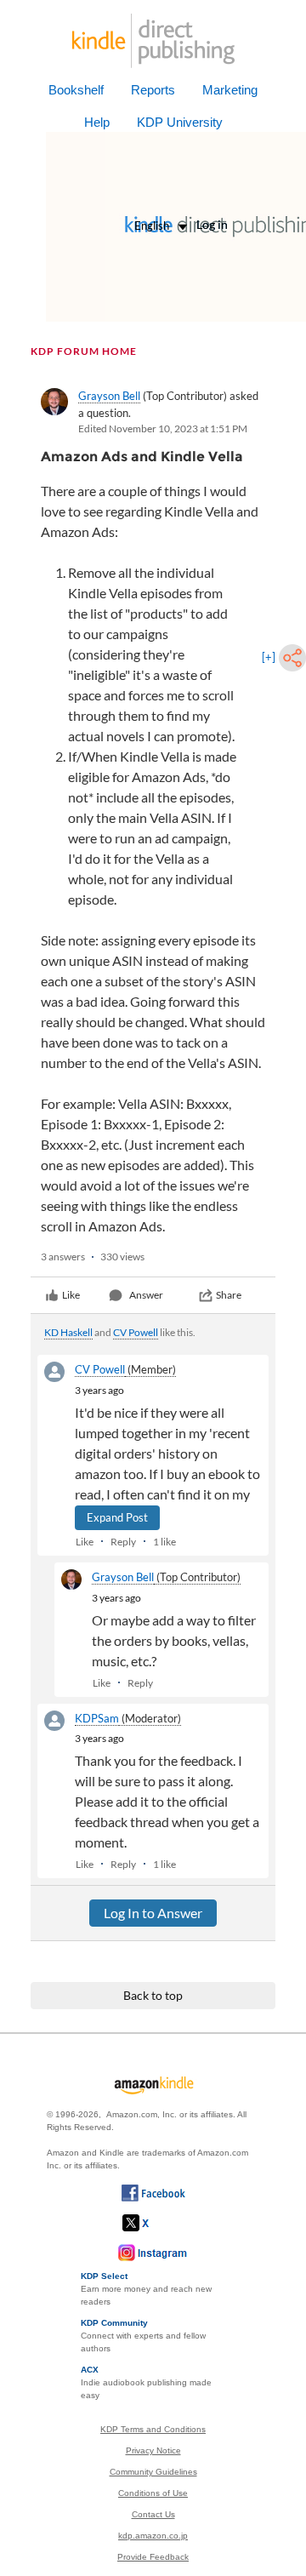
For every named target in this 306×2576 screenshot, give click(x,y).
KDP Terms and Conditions (153, 2429)
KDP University (180, 122)
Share (229, 1295)
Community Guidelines (153, 2472)
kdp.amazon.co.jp (153, 2536)
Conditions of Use (153, 2493)
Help (97, 122)
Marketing (230, 90)
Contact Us (153, 2514)
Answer (146, 1295)
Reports (153, 90)
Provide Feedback (153, 2557)
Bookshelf (76, 90)
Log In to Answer (153, 1913)
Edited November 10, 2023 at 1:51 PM (163, 428)
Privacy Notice (153, 2450)
